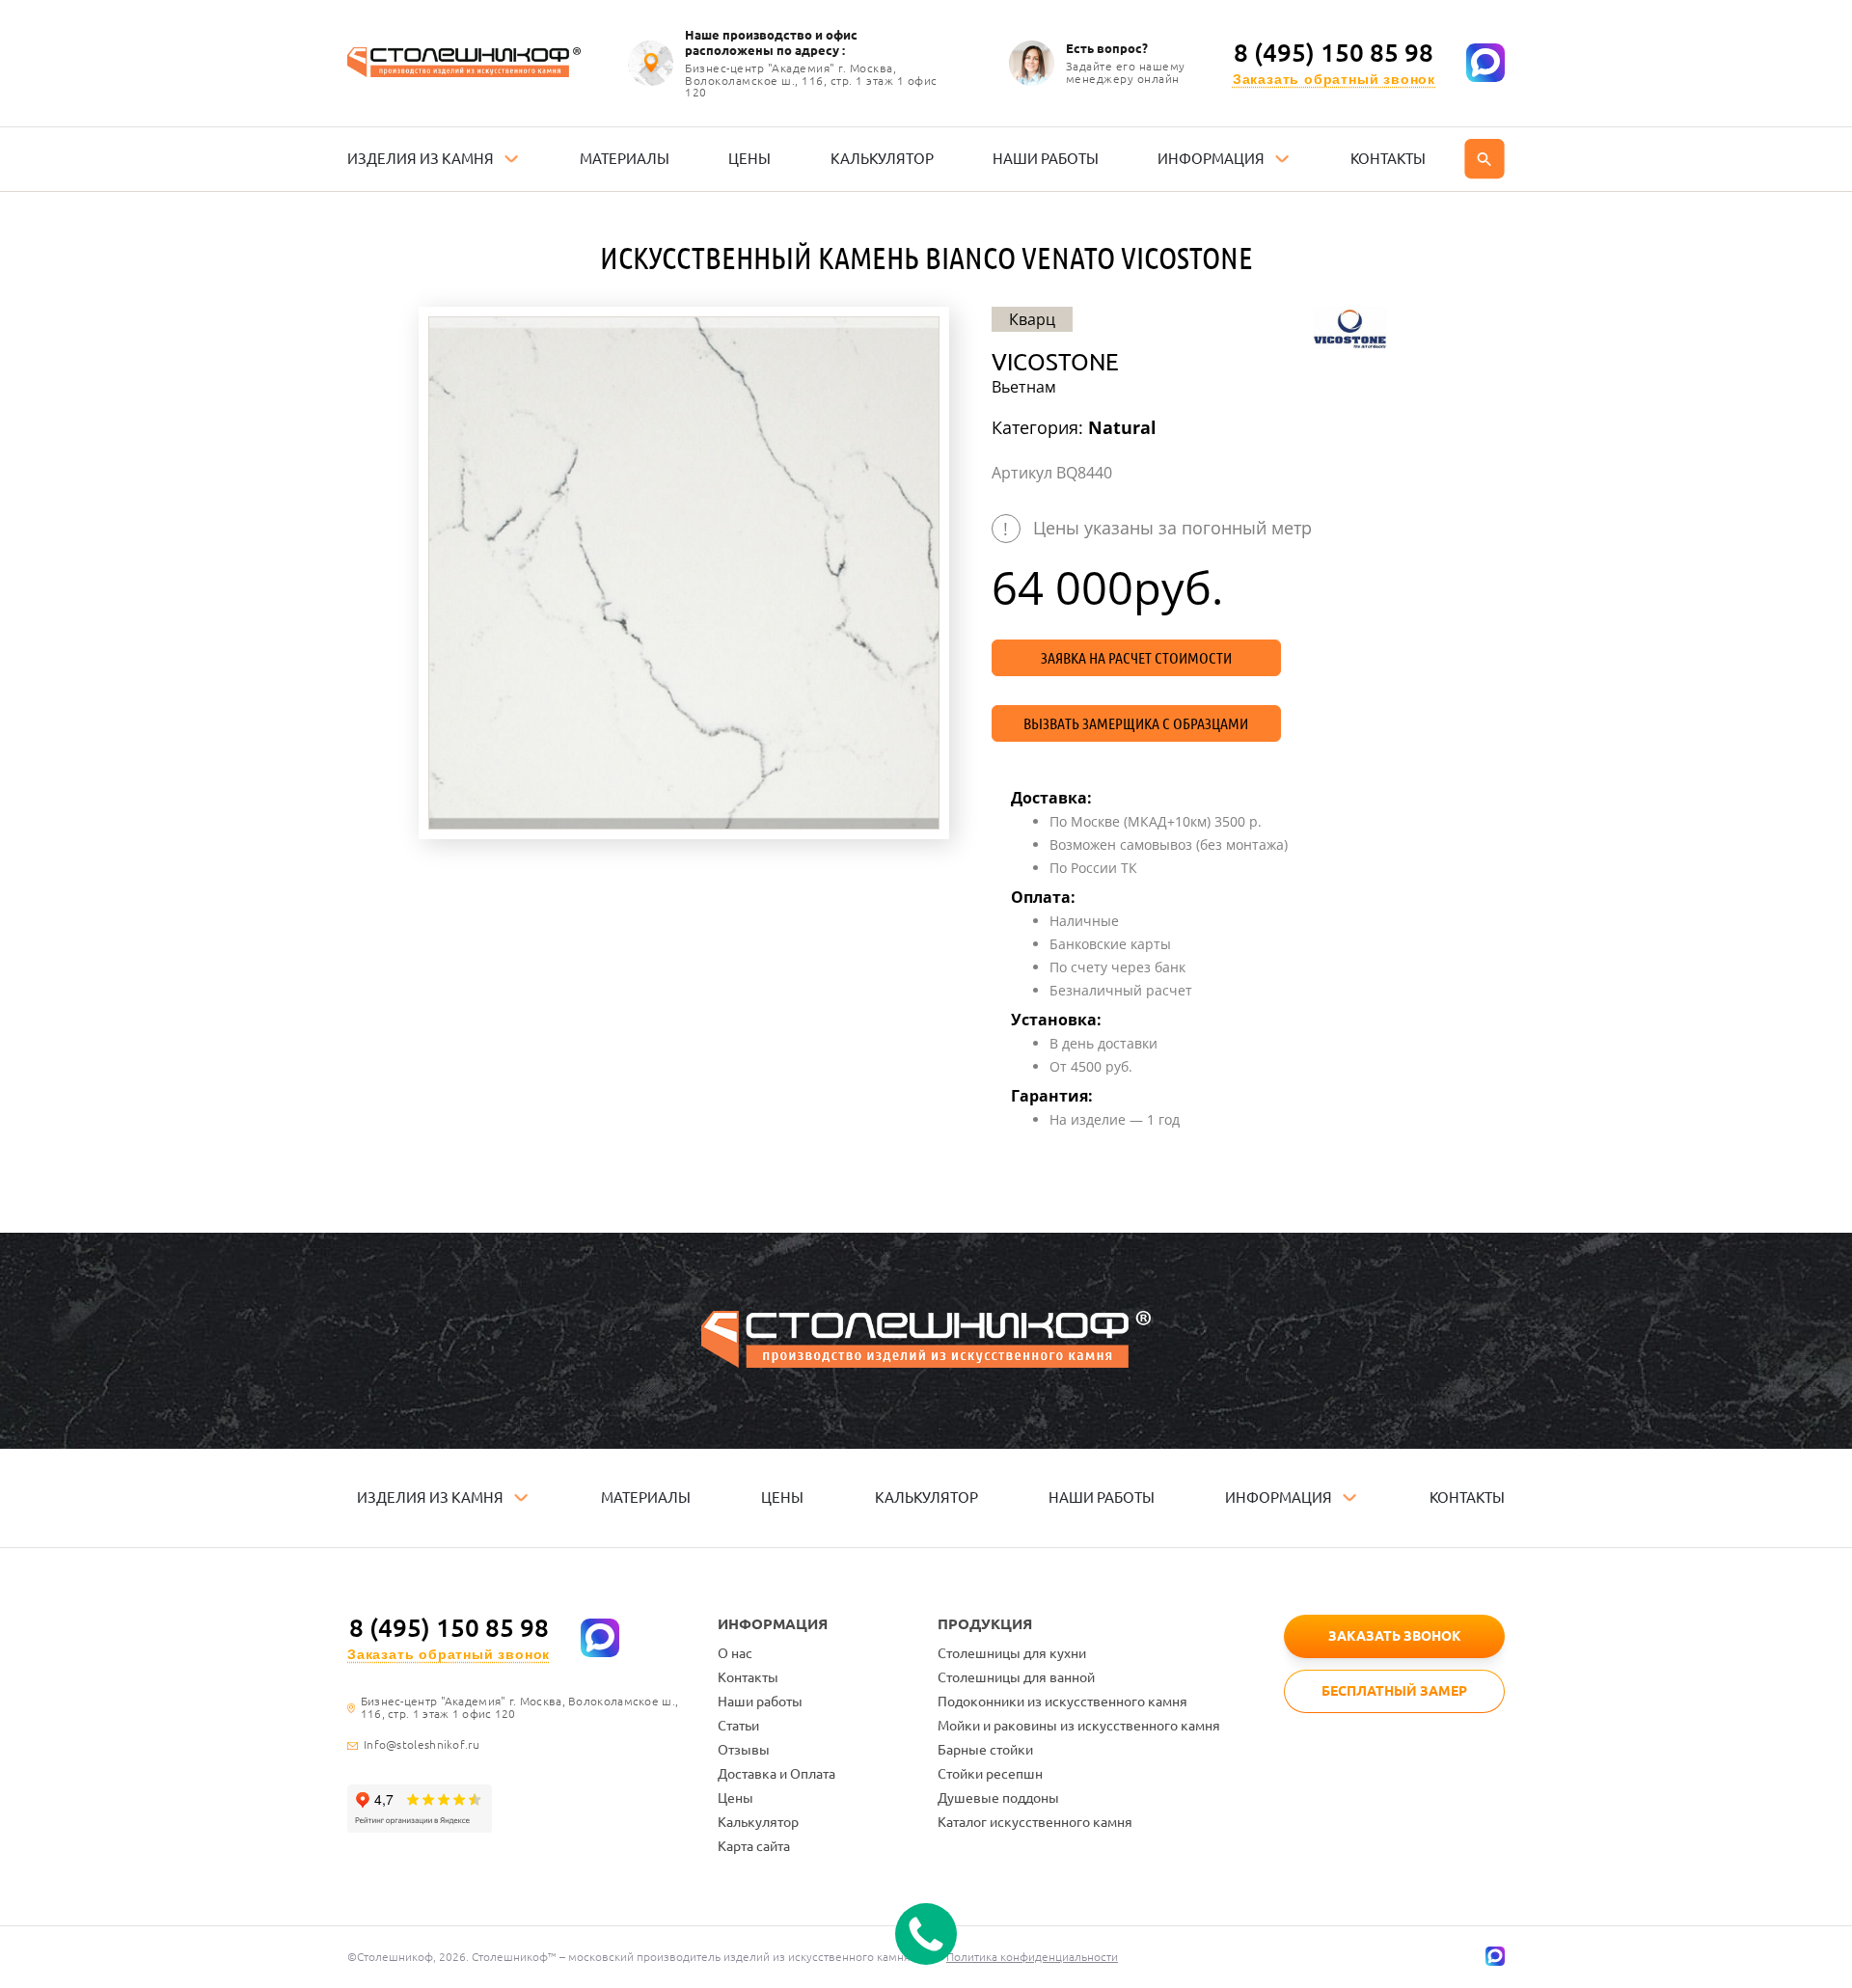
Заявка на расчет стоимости (1136, 658)
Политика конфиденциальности (1032, 1957)
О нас (735, 1653)
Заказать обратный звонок (1334, 80)
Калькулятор (758, 1822)
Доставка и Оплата (776, 1774)
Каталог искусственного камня (1035, 1822)
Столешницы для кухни (1012, 1653)
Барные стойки (985, 1750)
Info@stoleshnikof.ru (422, 1745)
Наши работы (760, 1702)
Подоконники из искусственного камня (1062, 1702)
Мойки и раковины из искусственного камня (1079, 1726)
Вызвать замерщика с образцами (1136, 723)
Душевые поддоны (998, 1798)
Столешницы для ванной (1016, 1677)
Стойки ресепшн (990, 1774)
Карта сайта (754, 1846)
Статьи (738, 1726)
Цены (735, 1798)
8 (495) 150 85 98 (1334, 53)
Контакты (748, 1677)
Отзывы (744, 1750)
